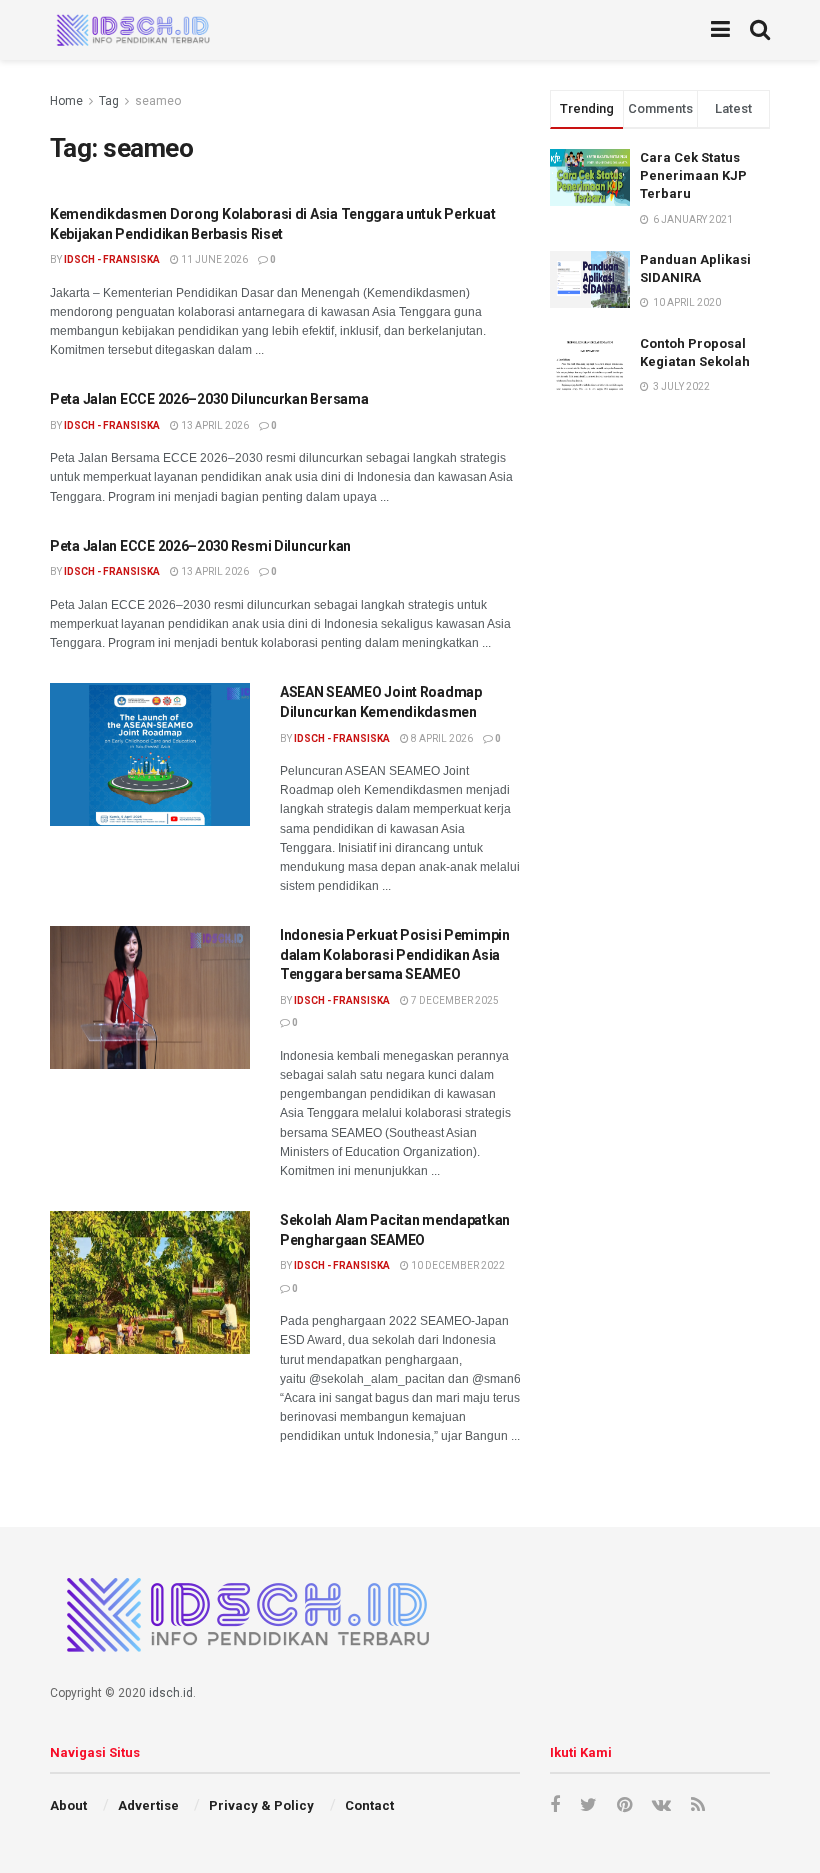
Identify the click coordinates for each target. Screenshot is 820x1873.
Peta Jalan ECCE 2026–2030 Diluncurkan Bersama (209, 399)
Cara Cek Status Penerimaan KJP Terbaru (693, 175)
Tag (109, 101)
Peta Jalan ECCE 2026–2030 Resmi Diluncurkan (200, 546)
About (68, 1805)
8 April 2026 (441, 738)
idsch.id (171, 1693)
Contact (369, 1805)
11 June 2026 (213, 259)
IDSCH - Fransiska (112, 259)
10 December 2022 (457, 1265)
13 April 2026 (214, 425)
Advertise (148, 1805)
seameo (158, 101)
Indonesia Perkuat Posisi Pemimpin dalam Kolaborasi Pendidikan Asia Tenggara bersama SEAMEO (395, 954)
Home (66, 101)
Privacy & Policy (261, 1805)
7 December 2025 (454, 1000)
